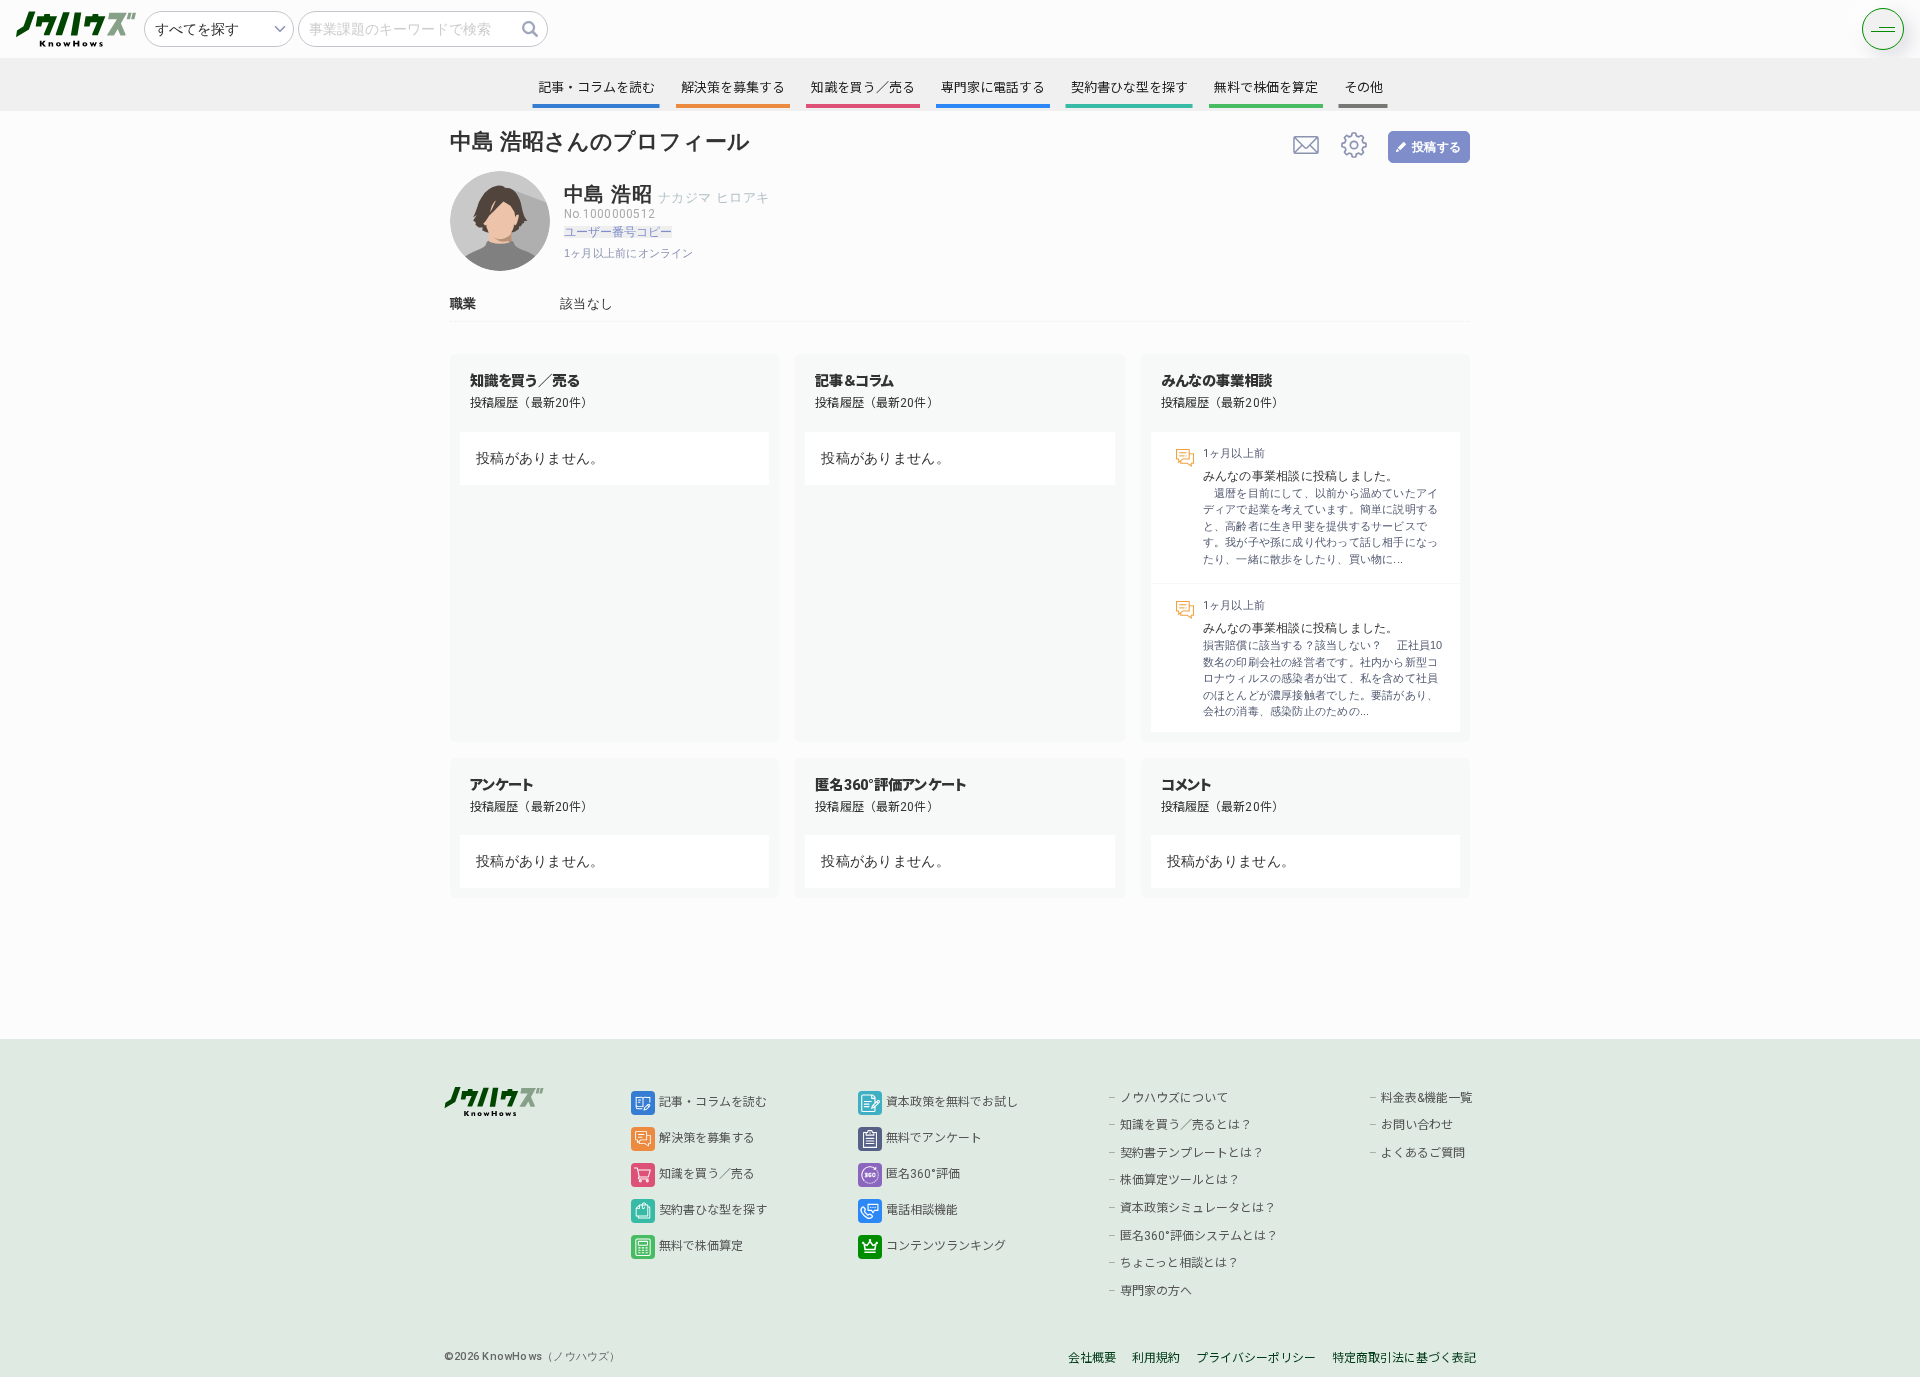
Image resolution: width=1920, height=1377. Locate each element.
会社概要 (1092, 1358)
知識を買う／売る (707, 1174)
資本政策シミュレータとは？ (1198, 1208)
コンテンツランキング (946, 1246)
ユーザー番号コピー (618, 232)
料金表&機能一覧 (1426, 1098)
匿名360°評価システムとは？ (1199, 1236)
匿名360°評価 (923, 1174)
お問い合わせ (1417, 1125)
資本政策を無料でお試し (952, 1102)
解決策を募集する (707, 1138)
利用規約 (1156, 1358)
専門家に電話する (993, 87)
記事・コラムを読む (713, 1102)
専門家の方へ (1156, 1291)
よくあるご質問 (1423, 1153)
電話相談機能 (922, 1210)
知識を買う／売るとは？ (1186, 1125)
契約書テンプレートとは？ (1192, 1153)
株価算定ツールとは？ (1180, 1180)
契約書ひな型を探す (713, 1210)
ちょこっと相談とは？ (1179, 1263)
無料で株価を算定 (1266, 87)
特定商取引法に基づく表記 (1404, 1358)
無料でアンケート (934, 1138)
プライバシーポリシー (1256, 1358)
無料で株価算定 (701, 1246)
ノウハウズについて (1174, 1098)
